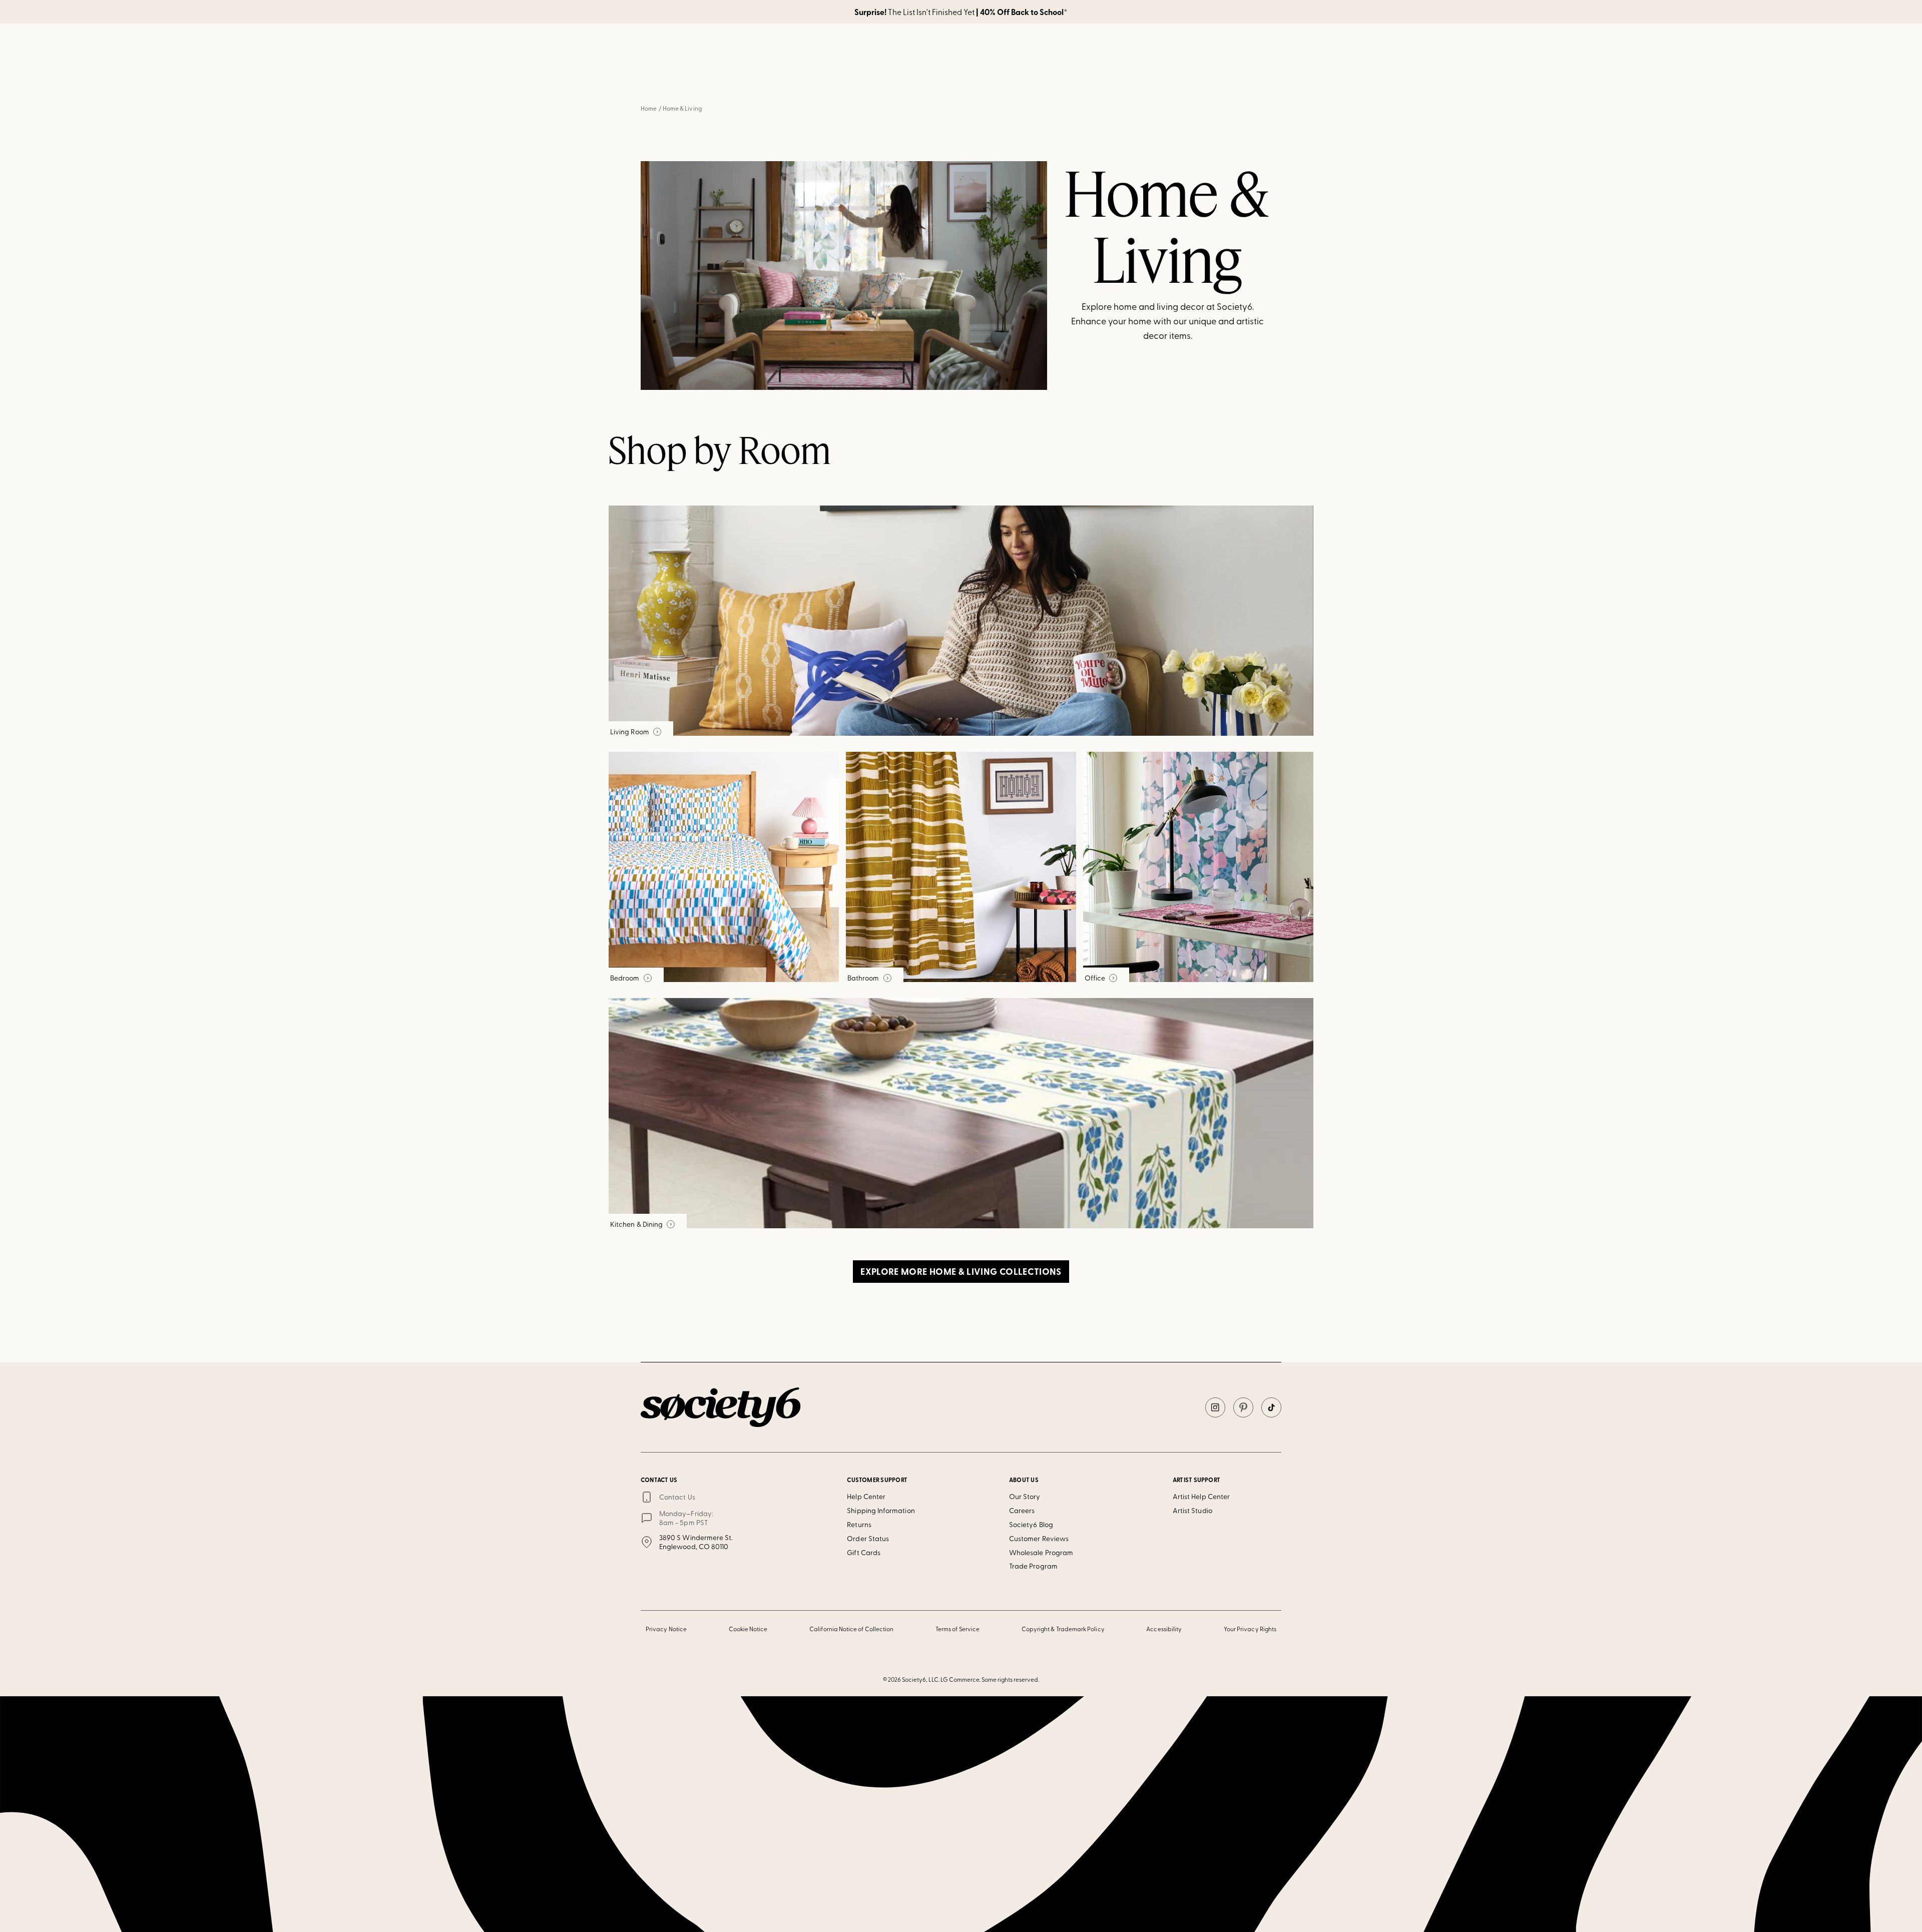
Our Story (1025, 1496)
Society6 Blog (1031, 1524)
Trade (1146, 79)
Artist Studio (1192, 1510)
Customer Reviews (1039, 1538)
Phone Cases (1021, 79)
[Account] (1221, 51)
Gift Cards (864, 1552)
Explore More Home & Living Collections (961, 1271)
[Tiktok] (1271, 1407)
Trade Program (1033, 1566)
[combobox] (1154, 51)
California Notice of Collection (851, 1629)
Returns (859, 1524)
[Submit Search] (1111, 51)
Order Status (868, 1538)
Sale (1106, 79)
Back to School (791, 79)
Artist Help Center (1201, 1496)
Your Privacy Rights (1250, 1629)
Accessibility (1164, 1629)
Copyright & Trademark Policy (1063, 1629)
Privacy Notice (666, 1629)
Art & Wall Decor (892, 79)
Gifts (1068, 79)
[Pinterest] (1243, 1407)
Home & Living (960, 79)
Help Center (866, 1496)
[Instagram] (1215, 1407)
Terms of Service (957, 1629)
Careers (1022, 1510)
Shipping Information (881, 1510)
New (840, 79)
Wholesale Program (1041, 1552)
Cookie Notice (748, 1629)
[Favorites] (1245, 51)
